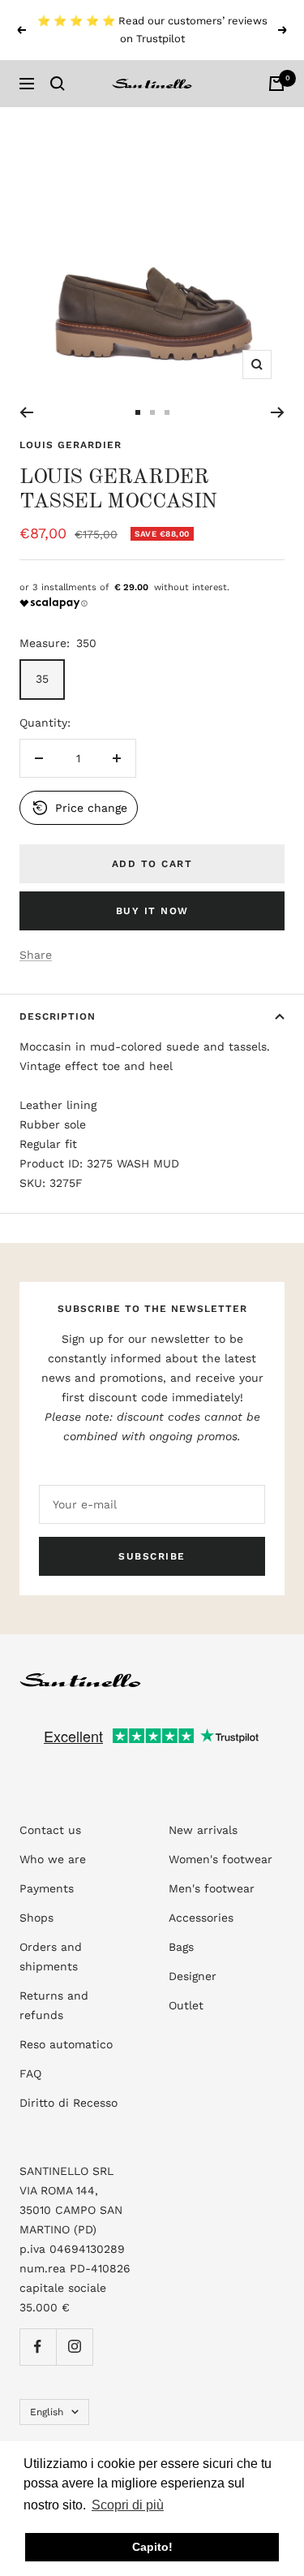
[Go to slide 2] (152, 412)
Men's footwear (212, 1888)
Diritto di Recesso (69, 2103)
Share (36, 955)
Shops (36, 1918)
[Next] (278, 412)
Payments (47, 1888)
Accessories (201, 1918)
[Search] (58, 84)
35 (42, 679)
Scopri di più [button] (128, 2505)
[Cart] (276, 84)
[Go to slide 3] (167, 412)
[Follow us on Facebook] (38, 2347)
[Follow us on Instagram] (74, 2347)
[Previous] (26, 412)
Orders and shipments (51, 1957)
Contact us (50, 1830)
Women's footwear (221, 1859)
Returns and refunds (54, 2005)
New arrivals (203, 1830)
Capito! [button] (152, 2547)
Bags (181, 1947)
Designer (193, 1976)
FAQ (30, 2073)
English (47, 2412)
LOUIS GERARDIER (71, 445)
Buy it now (152, 911)
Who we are (53, 1859)
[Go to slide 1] (138, 412)
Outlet (186, 2005)
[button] (79, 808)
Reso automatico (66, 2044)
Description (58, 1016)
